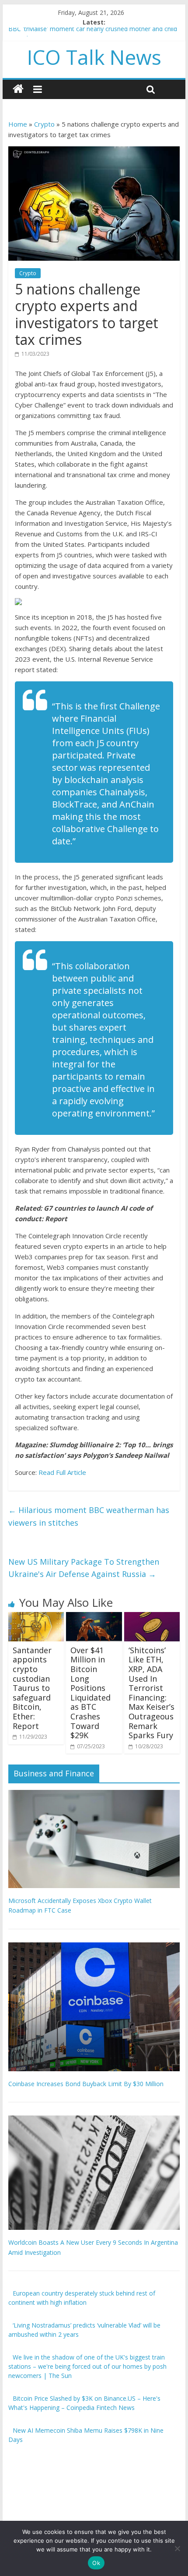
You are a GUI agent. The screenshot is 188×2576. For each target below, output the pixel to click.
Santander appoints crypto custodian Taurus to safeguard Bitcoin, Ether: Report (32, 1688)
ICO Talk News (94, 57)
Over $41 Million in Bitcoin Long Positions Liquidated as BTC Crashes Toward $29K (91, 1693)
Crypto (44, 124)
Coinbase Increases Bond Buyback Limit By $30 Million (86, 2084)
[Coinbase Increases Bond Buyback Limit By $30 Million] (94, 1947)
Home (18, 124)
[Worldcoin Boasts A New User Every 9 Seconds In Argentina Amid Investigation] (94, 2120)
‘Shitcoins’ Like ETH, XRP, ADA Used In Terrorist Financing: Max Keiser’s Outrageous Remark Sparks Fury (151, 1693)
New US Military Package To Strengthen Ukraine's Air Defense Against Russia (84, 1568)
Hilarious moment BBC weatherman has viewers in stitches (89, 1516)
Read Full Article (62, 1472)
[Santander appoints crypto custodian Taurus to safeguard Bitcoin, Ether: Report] (36, 1617)
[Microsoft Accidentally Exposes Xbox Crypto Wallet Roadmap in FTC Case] (94, 1795)
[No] (177, 2548)
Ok (96, 2563)
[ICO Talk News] (18, 89)
